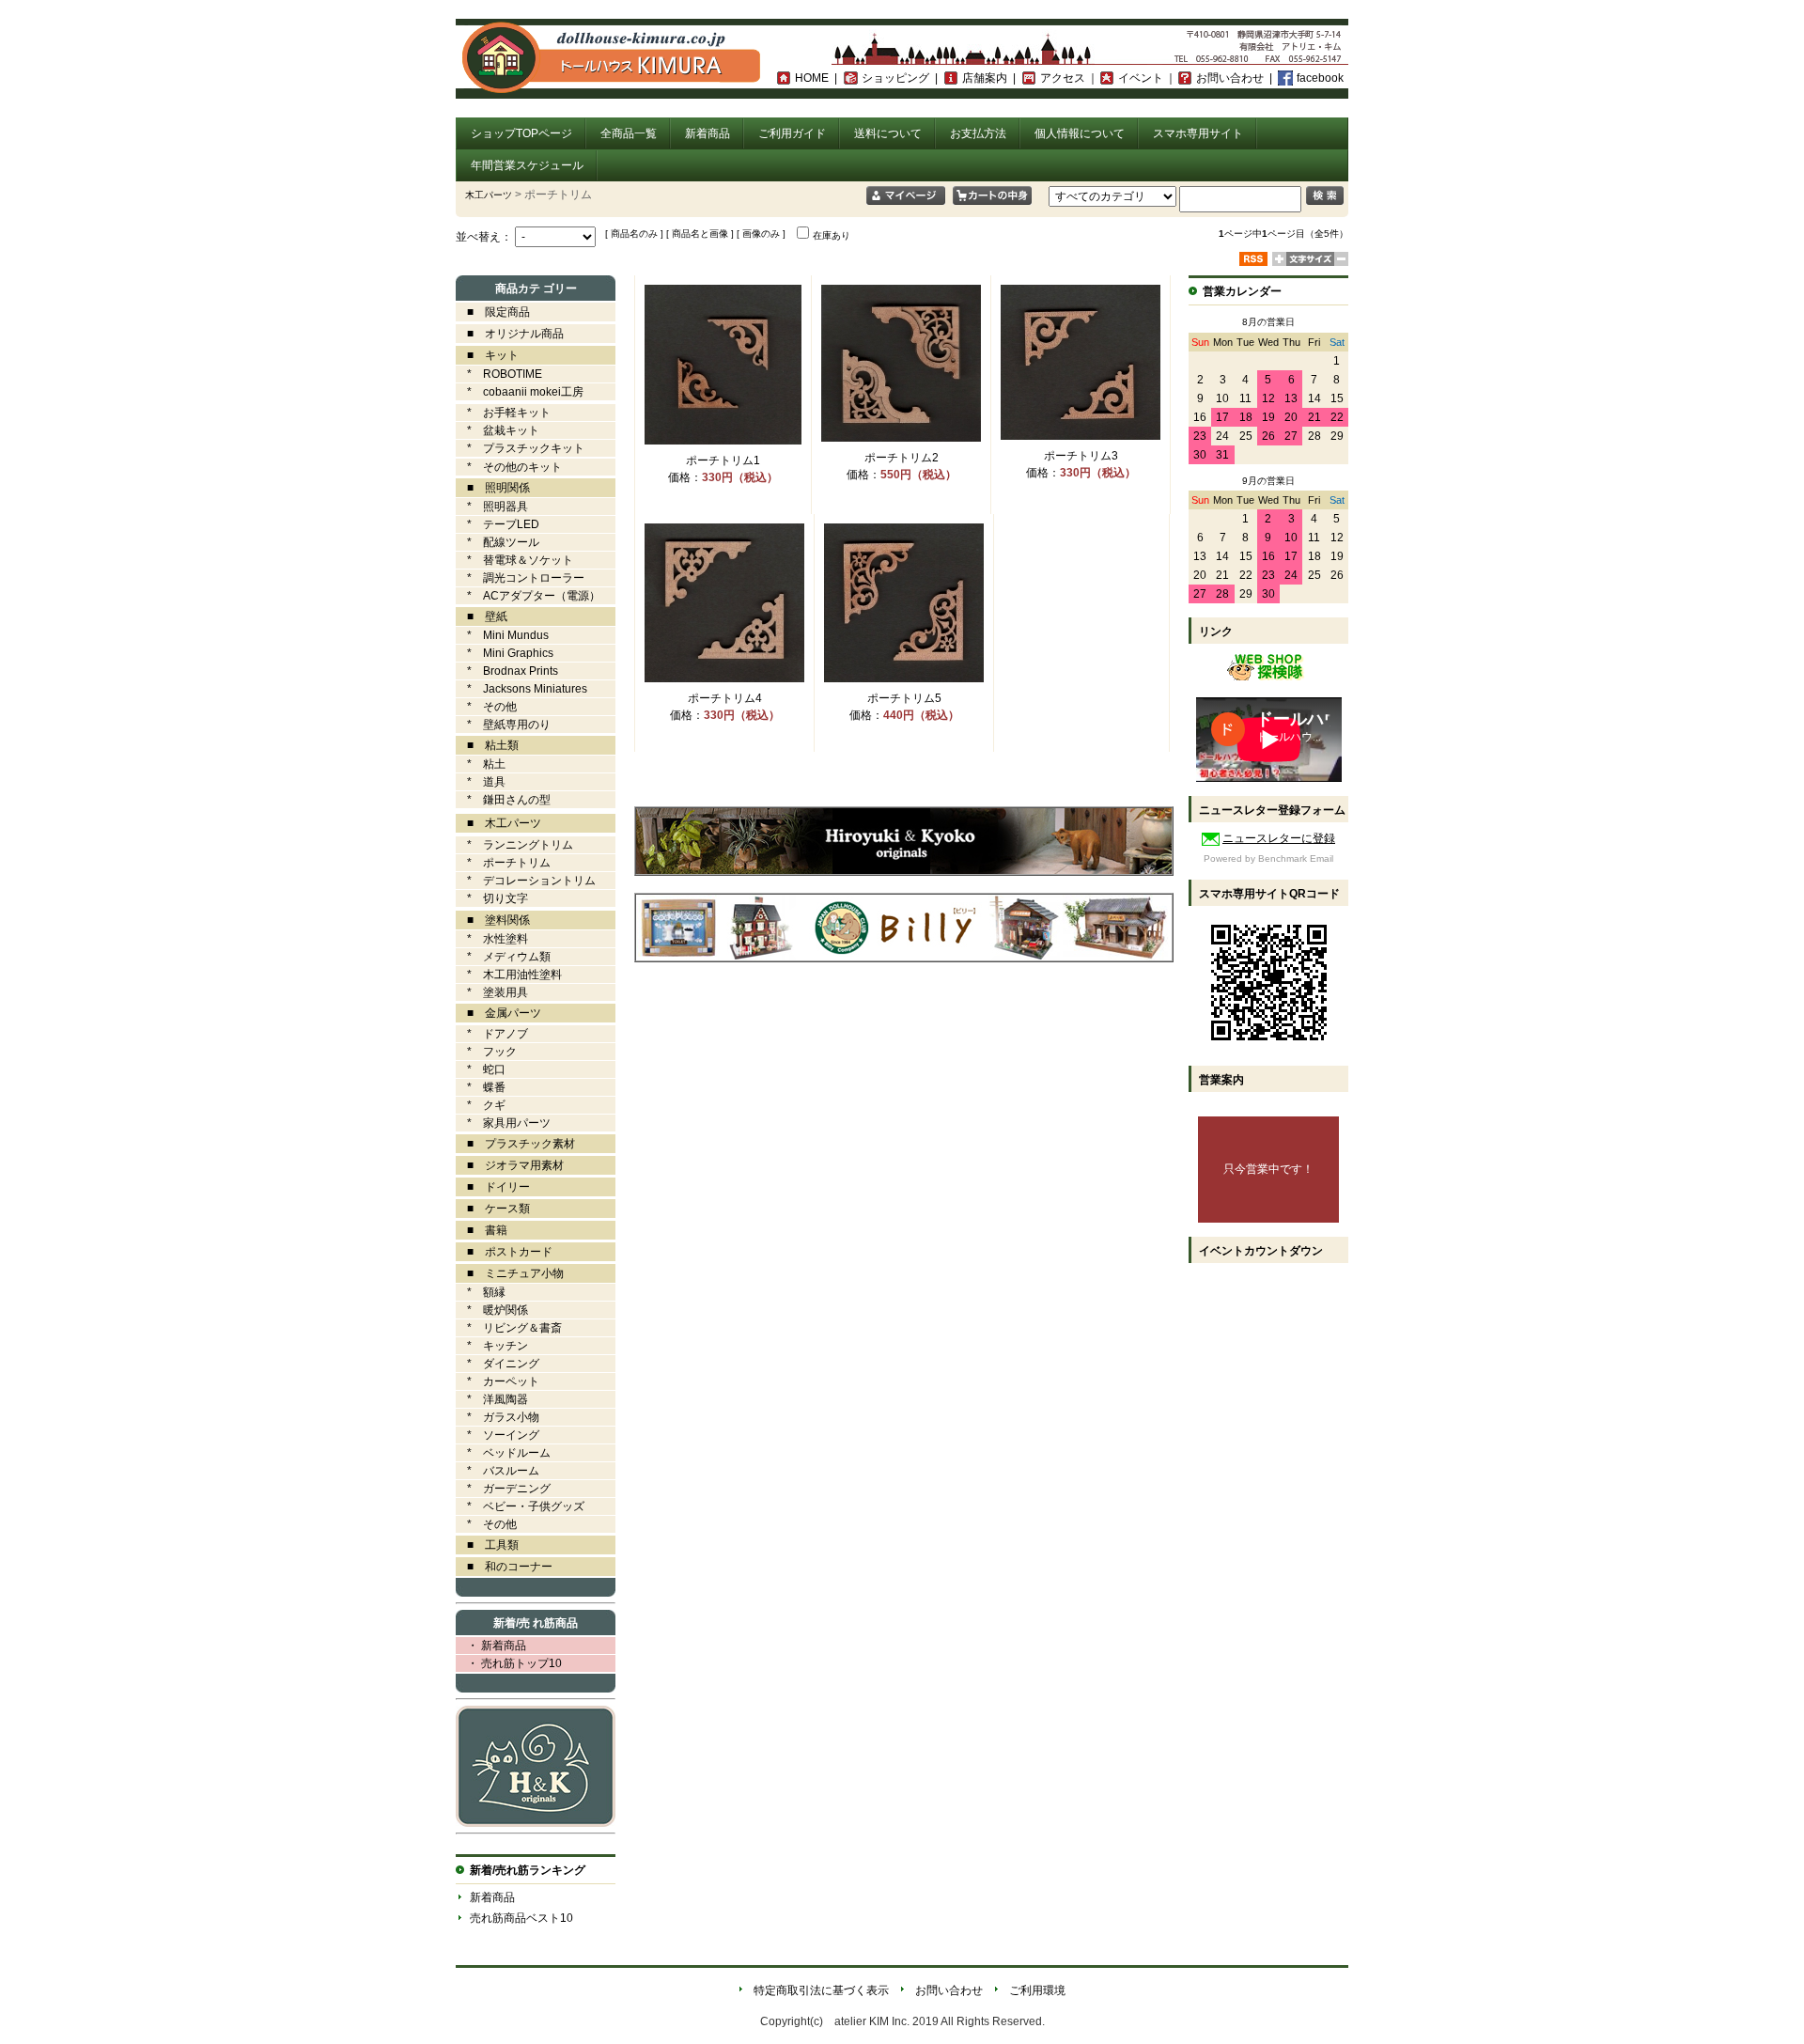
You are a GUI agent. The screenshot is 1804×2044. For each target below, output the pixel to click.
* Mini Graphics (505, 653)
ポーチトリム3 (1081, 456)
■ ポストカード (504, 1252)
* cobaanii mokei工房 (525, 392)
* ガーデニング (503, 1489)
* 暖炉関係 (492, 1310)
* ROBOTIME (499, 374)
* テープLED (498, 524)
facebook (1320, 78)
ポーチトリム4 (725, 698)
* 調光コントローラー (520, 578)
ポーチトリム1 (723, 460)
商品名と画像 (700, 234)
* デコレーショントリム (526, 881)
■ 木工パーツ (498, 823)
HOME (812, 78)
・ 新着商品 (491, 1646)
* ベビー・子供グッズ (520, 1506)
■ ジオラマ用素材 (510, 1165)
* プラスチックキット (520, 448)
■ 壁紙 (482, 616)
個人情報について (1080, 133)
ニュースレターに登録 (1279, 838)
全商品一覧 (629, 133)
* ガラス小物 (498, 1417)
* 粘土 (481, 764)
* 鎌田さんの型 (503, 800)
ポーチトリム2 (902, 458)
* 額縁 (481, 1292)
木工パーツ (489, 195)
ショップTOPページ (521, 133)
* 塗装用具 (492, 992)
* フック (486, 1052)
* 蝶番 (481, 1087)
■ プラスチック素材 (515, 1144)
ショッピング (895, 78)
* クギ (481, 1105)
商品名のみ (634, 234)
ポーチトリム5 (904, 698)
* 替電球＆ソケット (514, 560)
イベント (1141, 78)
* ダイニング (498, 1364)
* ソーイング (498, 1435)
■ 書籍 (482, 1230)
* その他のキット (509, 467)
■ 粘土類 (487, 745)
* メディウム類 (503, 957)
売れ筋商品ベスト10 (521, 1918)
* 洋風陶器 (492, 1399)
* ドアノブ (492, 1034)
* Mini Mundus (502, 635)
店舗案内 (985, 78)
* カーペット (498, 1381)
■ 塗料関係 (493, 920)
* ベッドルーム (503, 1453)
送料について (888, 133)
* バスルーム (498, 1471)
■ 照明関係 (493, 488)
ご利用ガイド (792, 133)
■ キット (487, 355)
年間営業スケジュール (527, 165)
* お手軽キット (503, 413)
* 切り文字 (492, 898)
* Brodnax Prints (507, 671)
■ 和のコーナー (504, 1567)
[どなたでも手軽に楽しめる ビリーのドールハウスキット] (904, 957)
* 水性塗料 (492, 939)
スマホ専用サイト (1198, 133)
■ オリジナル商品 (510, 334)
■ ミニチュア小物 (510, 1273)
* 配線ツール (498, 542)
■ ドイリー (493, 1187)
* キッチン (492, 1346)
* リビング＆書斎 (509, 1328)
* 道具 (481, 782)
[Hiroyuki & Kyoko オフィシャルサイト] (536, 1823)
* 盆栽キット (498, 430)
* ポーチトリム (503, 863)
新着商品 (708, 133)
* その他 (486, 707)
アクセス (1063, 78)
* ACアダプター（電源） (528, 596)
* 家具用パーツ (503, 1123)
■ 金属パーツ (498, 1013)
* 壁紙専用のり (503, 725)
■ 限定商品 (493, 312)
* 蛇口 (481, 1069)
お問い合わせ (1230, 78)
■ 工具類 (487, 1545)
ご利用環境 (1037, 1990)
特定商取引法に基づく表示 (821, 1990)
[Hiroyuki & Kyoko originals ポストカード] (904, 870)
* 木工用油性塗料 (509, 975)
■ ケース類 (493, 1209)
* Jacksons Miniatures (521, 689)
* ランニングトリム (514, 845)
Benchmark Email (1296, 858)
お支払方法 (978, 133)
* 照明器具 (492, 507)
